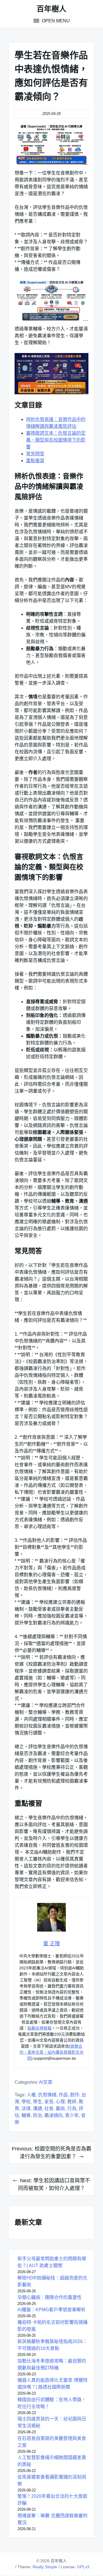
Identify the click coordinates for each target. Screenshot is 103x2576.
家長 (49, 2102)
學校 (26, 2102)
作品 (63, 2095)
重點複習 (35, 461)
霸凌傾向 (54, 2115)
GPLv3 (83, 2567)
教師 (72, 2102)
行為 (72, 2109)
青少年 (72, 2115)
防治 (37, 2115)
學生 (37, 2102)
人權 (31, 2095)
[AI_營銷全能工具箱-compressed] (51, 374)
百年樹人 (51, 9)
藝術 (60, 2109)
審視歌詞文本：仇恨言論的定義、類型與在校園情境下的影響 (56, 440)
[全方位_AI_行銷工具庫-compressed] (51, 300)
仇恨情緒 (47, 2095)
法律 (26, 2109)
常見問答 (35, 454)
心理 (60, 2102)
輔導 (26, 2115)
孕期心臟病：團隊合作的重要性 (49, 2297)
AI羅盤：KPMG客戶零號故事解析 (51, 2310)
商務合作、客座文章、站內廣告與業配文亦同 (51, 2052)
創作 (75, 2095)
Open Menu (55, 21)
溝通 (37, 2109)
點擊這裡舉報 (39, 2028)
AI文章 (46, 2082)
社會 (49, 2109)
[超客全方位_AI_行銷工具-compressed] (51, 145)
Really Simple (45, 2567)
